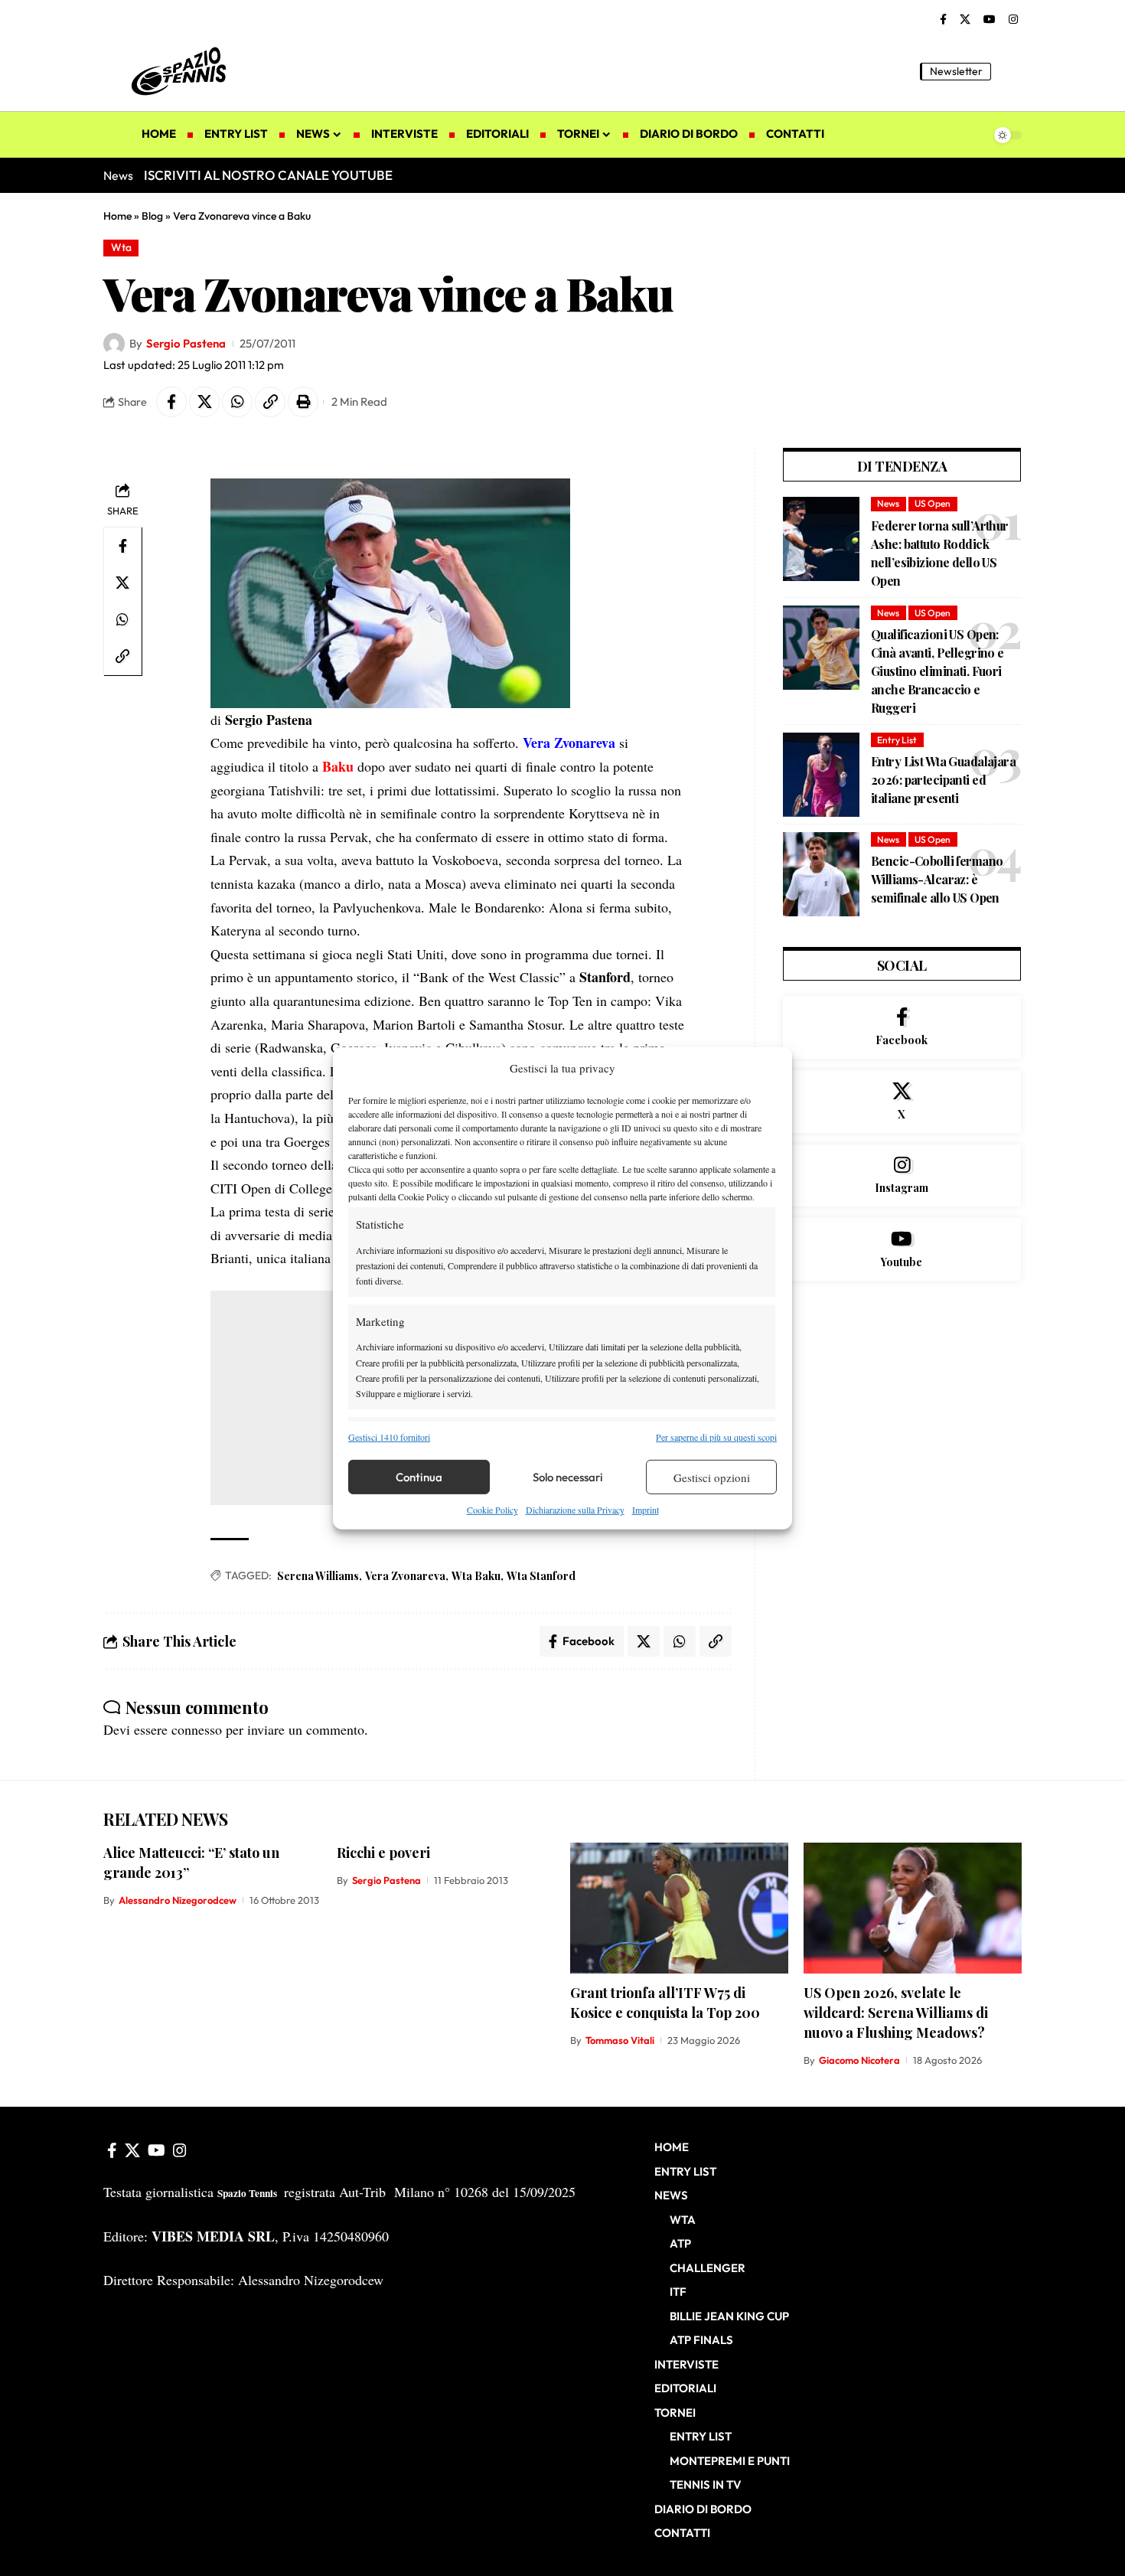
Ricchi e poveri (383, 1853)
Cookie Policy (492, 1510)
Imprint (646, 1510)
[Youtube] (902, 1249)
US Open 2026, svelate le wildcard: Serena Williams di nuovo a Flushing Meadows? (896, 2013)
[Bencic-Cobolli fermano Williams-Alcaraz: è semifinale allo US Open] (821, 874)
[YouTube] (990, 20)
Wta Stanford (541, 1576)
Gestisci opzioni (712, 1477)
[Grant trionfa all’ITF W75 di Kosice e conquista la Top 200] (679, 1908)
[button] (1010, 71)
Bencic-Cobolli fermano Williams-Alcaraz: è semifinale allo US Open (937, 879)
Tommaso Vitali (620, 2040)
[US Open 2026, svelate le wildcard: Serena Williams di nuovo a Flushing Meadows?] (913, 1908)
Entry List (897, 740)
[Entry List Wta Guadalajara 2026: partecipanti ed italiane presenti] (821, 775)
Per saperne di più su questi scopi (716, 1437)
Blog (152, 216)
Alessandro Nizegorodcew (178, 1900)
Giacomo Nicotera (859, 2060)
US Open (933, 503)
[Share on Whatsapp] (237, 402)
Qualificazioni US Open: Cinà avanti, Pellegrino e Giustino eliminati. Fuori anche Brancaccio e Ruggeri (937, 671)
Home (117, 216)
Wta (121, 247)
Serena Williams (318, 1576)
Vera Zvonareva (405, 1576)
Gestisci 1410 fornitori (389, 1437)
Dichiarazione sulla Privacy (575, 1510)
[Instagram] (1013, 20)
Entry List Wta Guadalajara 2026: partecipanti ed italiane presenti (943, 780)
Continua (419, 1477)
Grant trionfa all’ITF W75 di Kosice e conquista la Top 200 (665, 2003)
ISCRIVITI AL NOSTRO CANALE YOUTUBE (268, 175)
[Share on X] (204, 402)
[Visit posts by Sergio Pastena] (114, 344)
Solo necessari (568, 1477)
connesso (197, 1729)
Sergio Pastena (186, 343)
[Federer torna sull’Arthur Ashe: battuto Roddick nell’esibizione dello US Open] (821, 539)
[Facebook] (943, 20)
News (888, 503)
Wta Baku (476, 1576)
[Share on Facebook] (171, 402)
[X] (965, 20)
